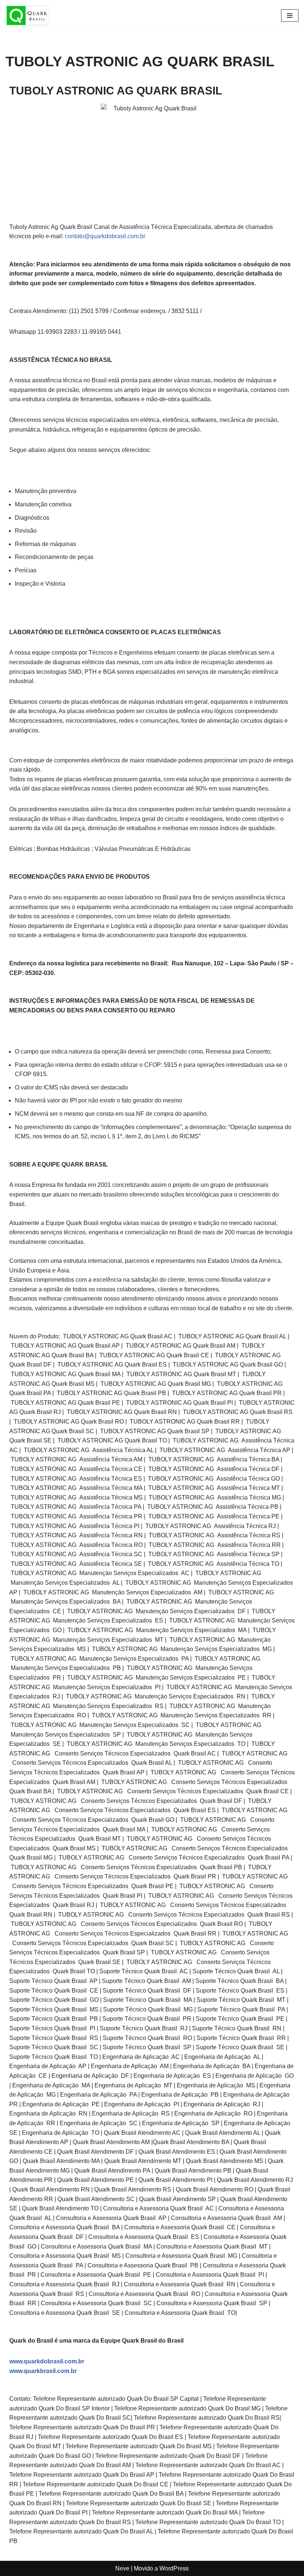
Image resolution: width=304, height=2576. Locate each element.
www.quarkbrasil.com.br (43, 2371)
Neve (122, 2568)
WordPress (174, 2568)
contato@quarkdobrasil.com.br (105, 236)
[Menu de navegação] (290, 16)
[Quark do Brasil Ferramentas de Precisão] (28, 16)
